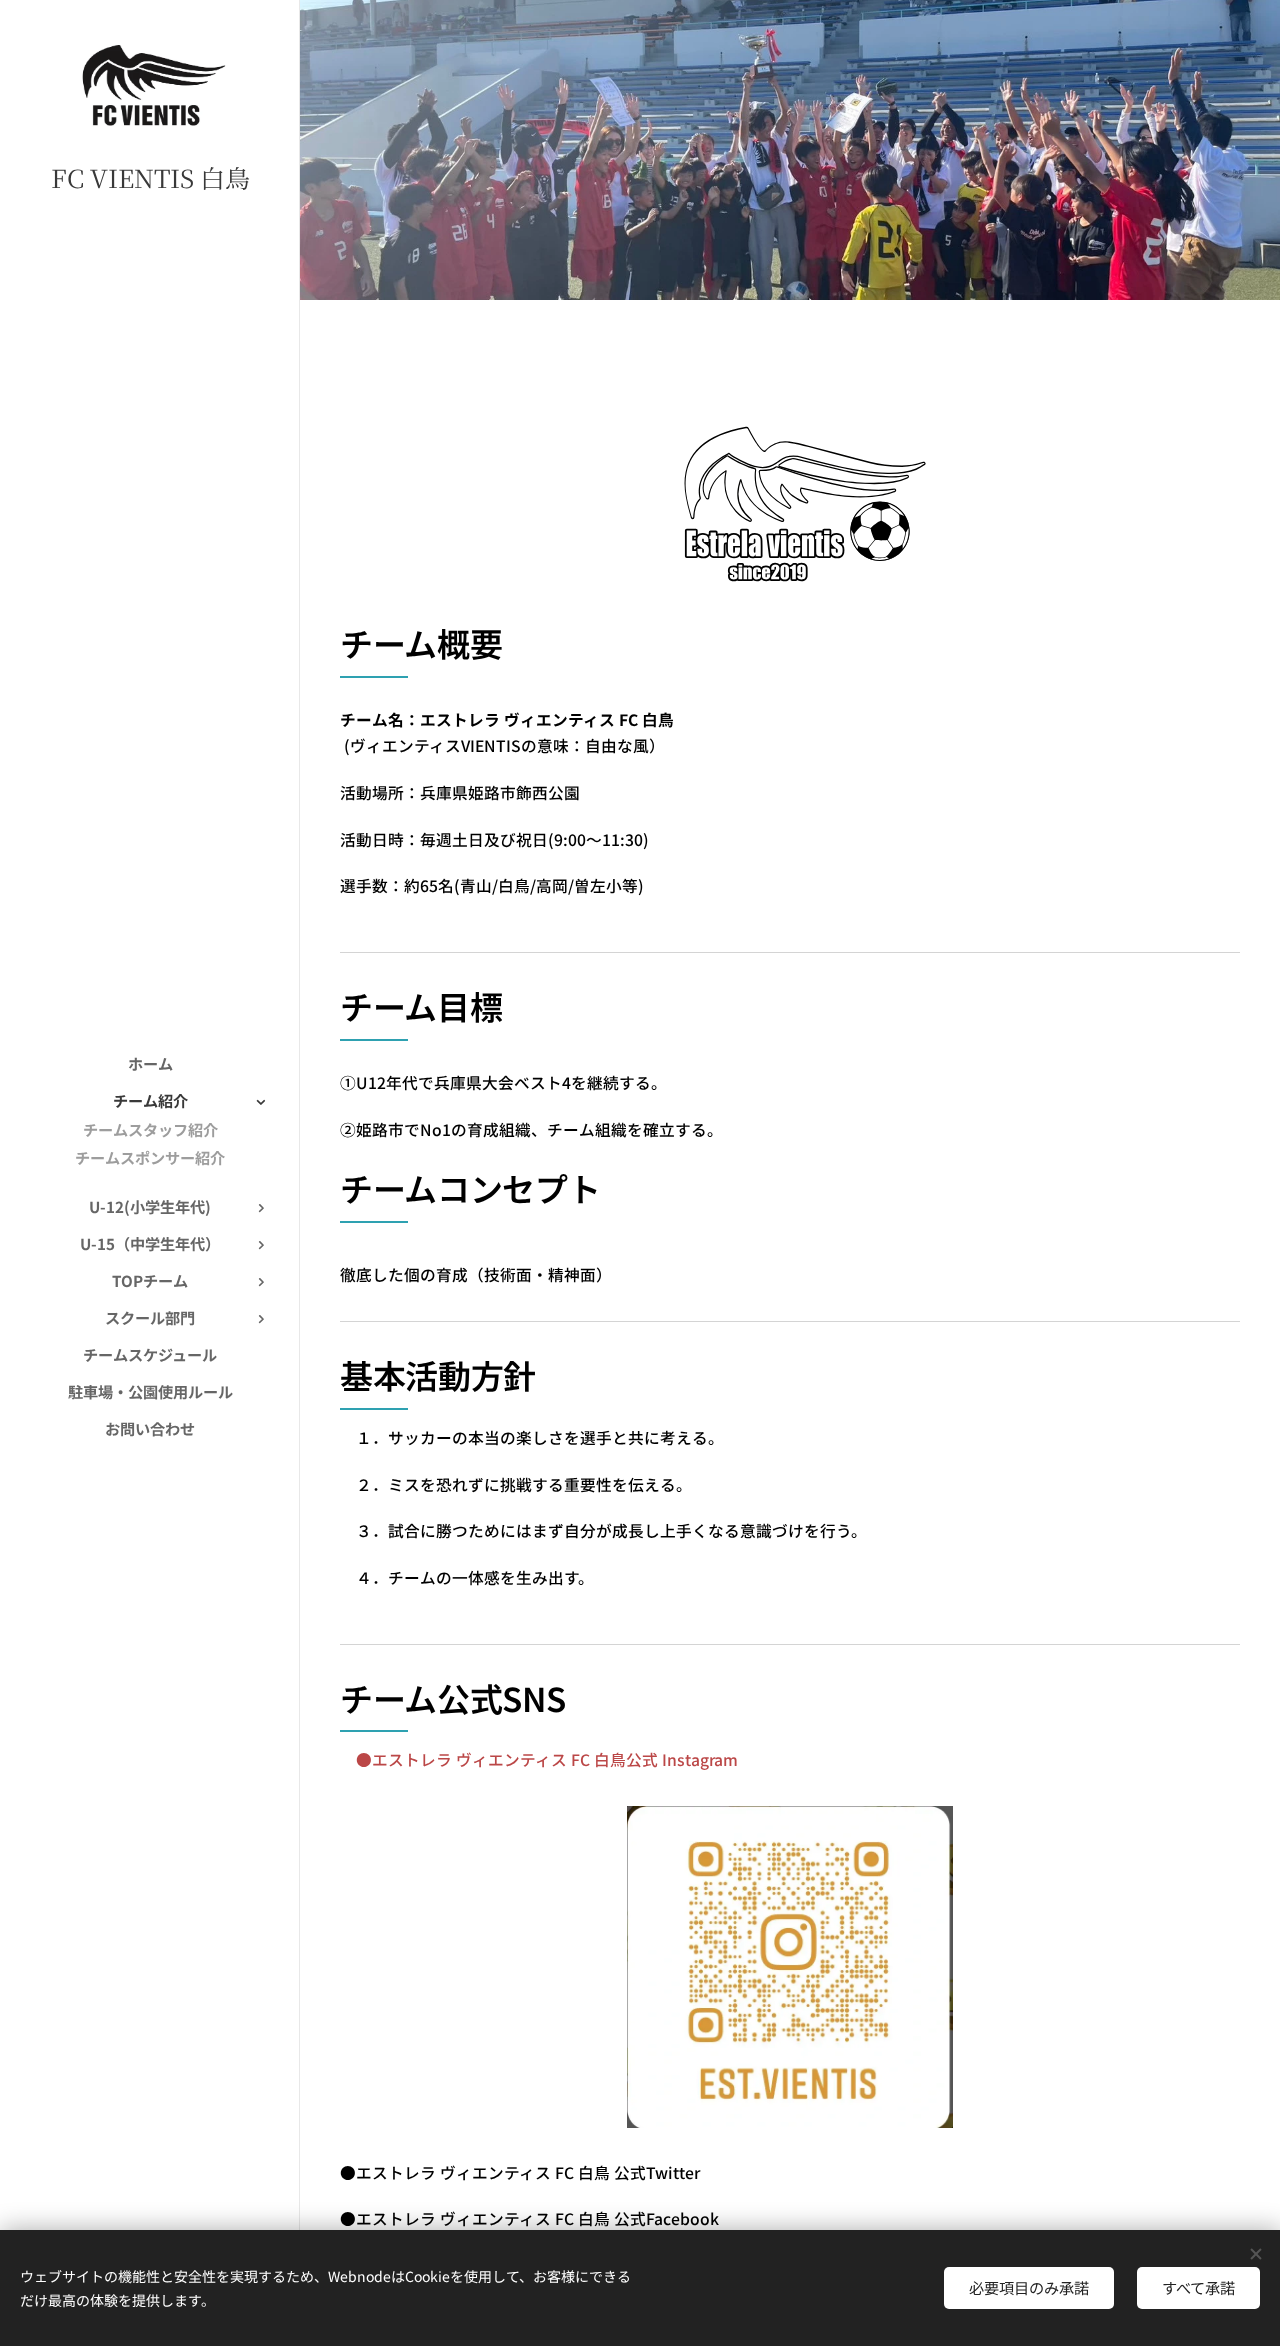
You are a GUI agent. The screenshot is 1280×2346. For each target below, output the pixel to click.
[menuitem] (150, 1063)
